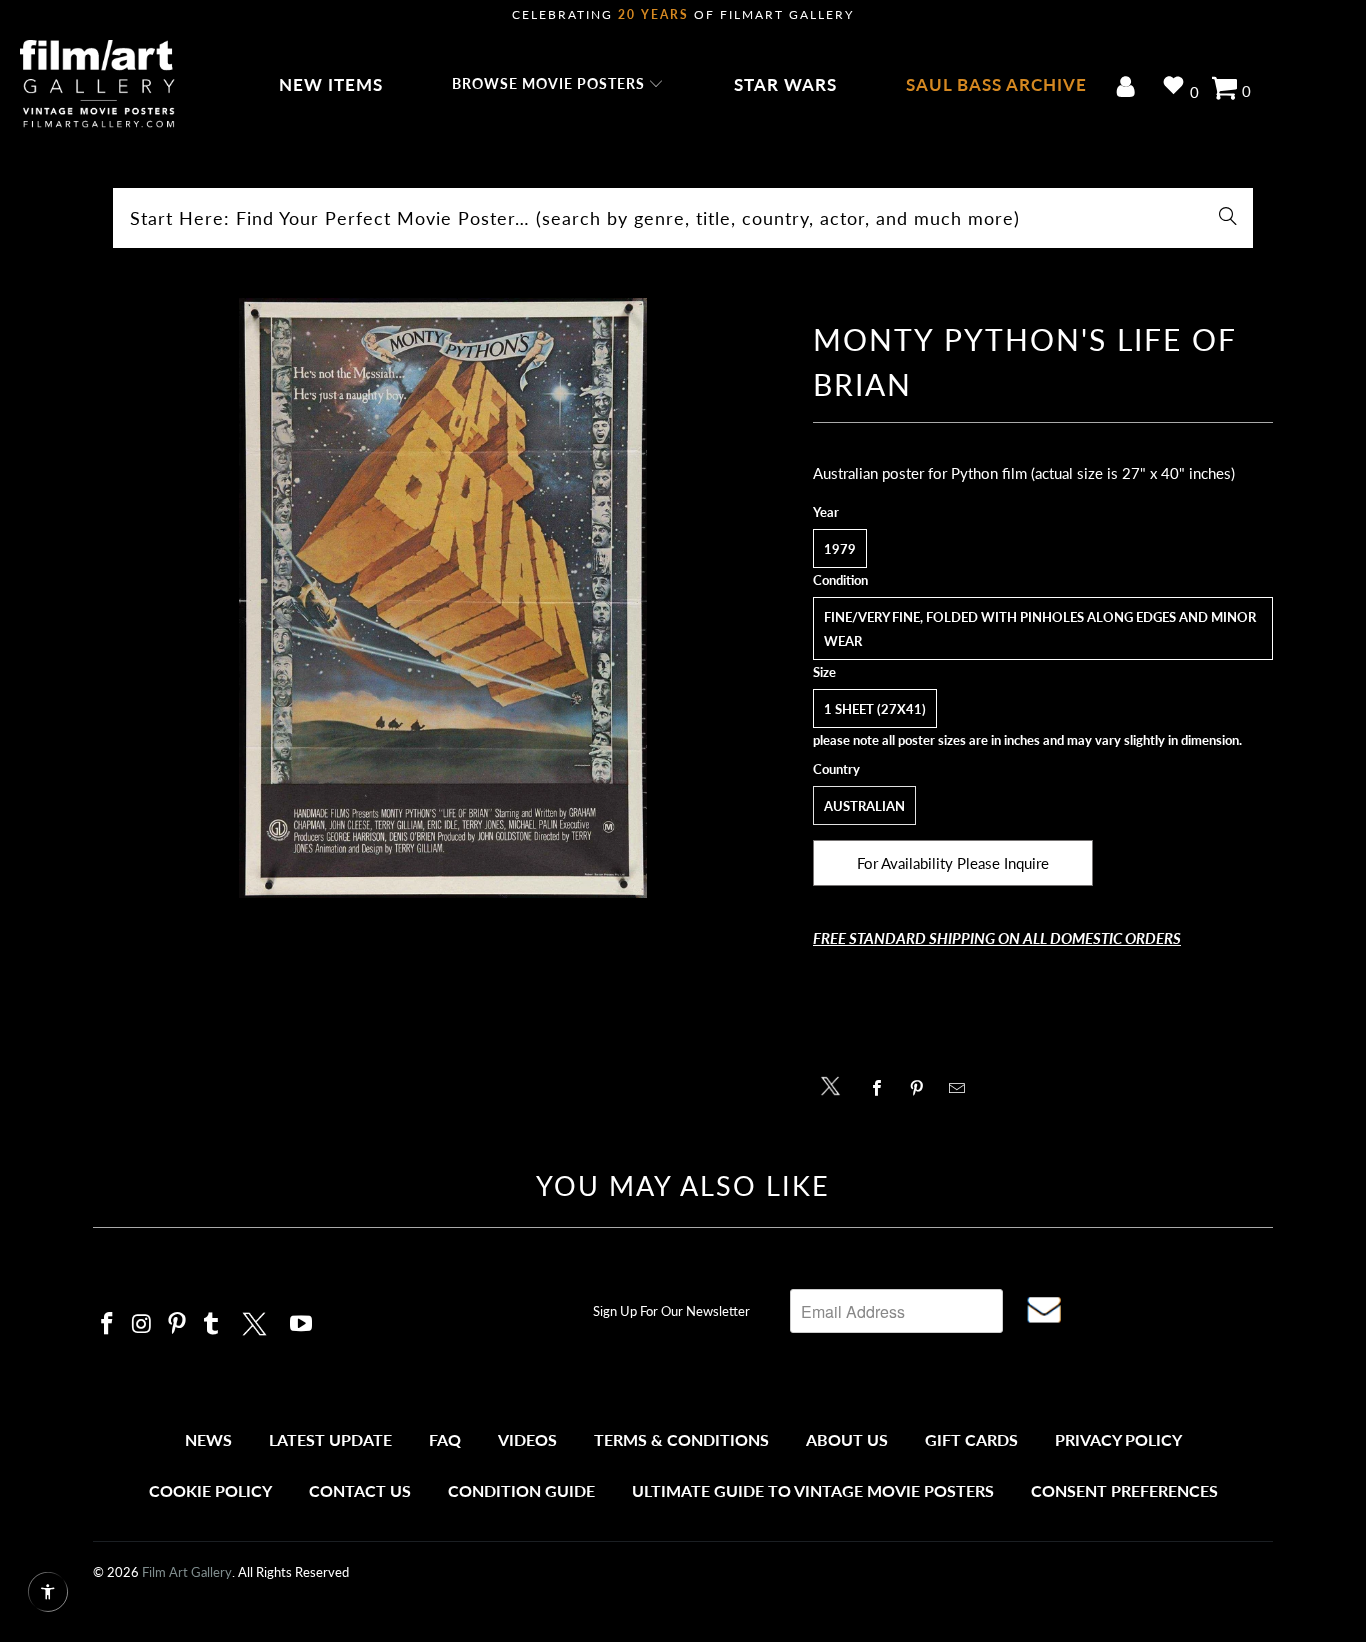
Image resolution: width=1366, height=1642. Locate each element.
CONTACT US (360, 1490)
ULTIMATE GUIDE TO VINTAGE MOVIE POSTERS (813, 1490)
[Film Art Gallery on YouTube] (302, 1324)
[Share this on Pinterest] (922, 1088)
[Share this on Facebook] (882, 1088)
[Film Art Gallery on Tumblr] (212, 1324)
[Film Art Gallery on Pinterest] (177, 1324)
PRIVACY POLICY (1118, 1439)
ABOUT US (847, 1439)
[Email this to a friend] (962, 1088)
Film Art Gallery (187, 1572)
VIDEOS (527, 1439)
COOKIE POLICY (210, 1490)
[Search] (1228, 218)
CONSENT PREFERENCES (1124, 1490)
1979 (840, 549)
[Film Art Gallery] (97, 85)
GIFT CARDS (971, 1439)
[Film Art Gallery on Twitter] (257, 1321)
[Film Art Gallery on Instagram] (143, 1324)
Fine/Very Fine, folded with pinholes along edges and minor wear (1040, 629)
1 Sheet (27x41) (875, 709)
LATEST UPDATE (330, 1439)
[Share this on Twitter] (835, 1084)
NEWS (208, 1439)
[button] (558, 85)
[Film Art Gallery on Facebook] (108, 1324)
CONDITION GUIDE (521, 1490)
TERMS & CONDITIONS (681, 1439)
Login (1129, 88)
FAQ (445, 1439)
